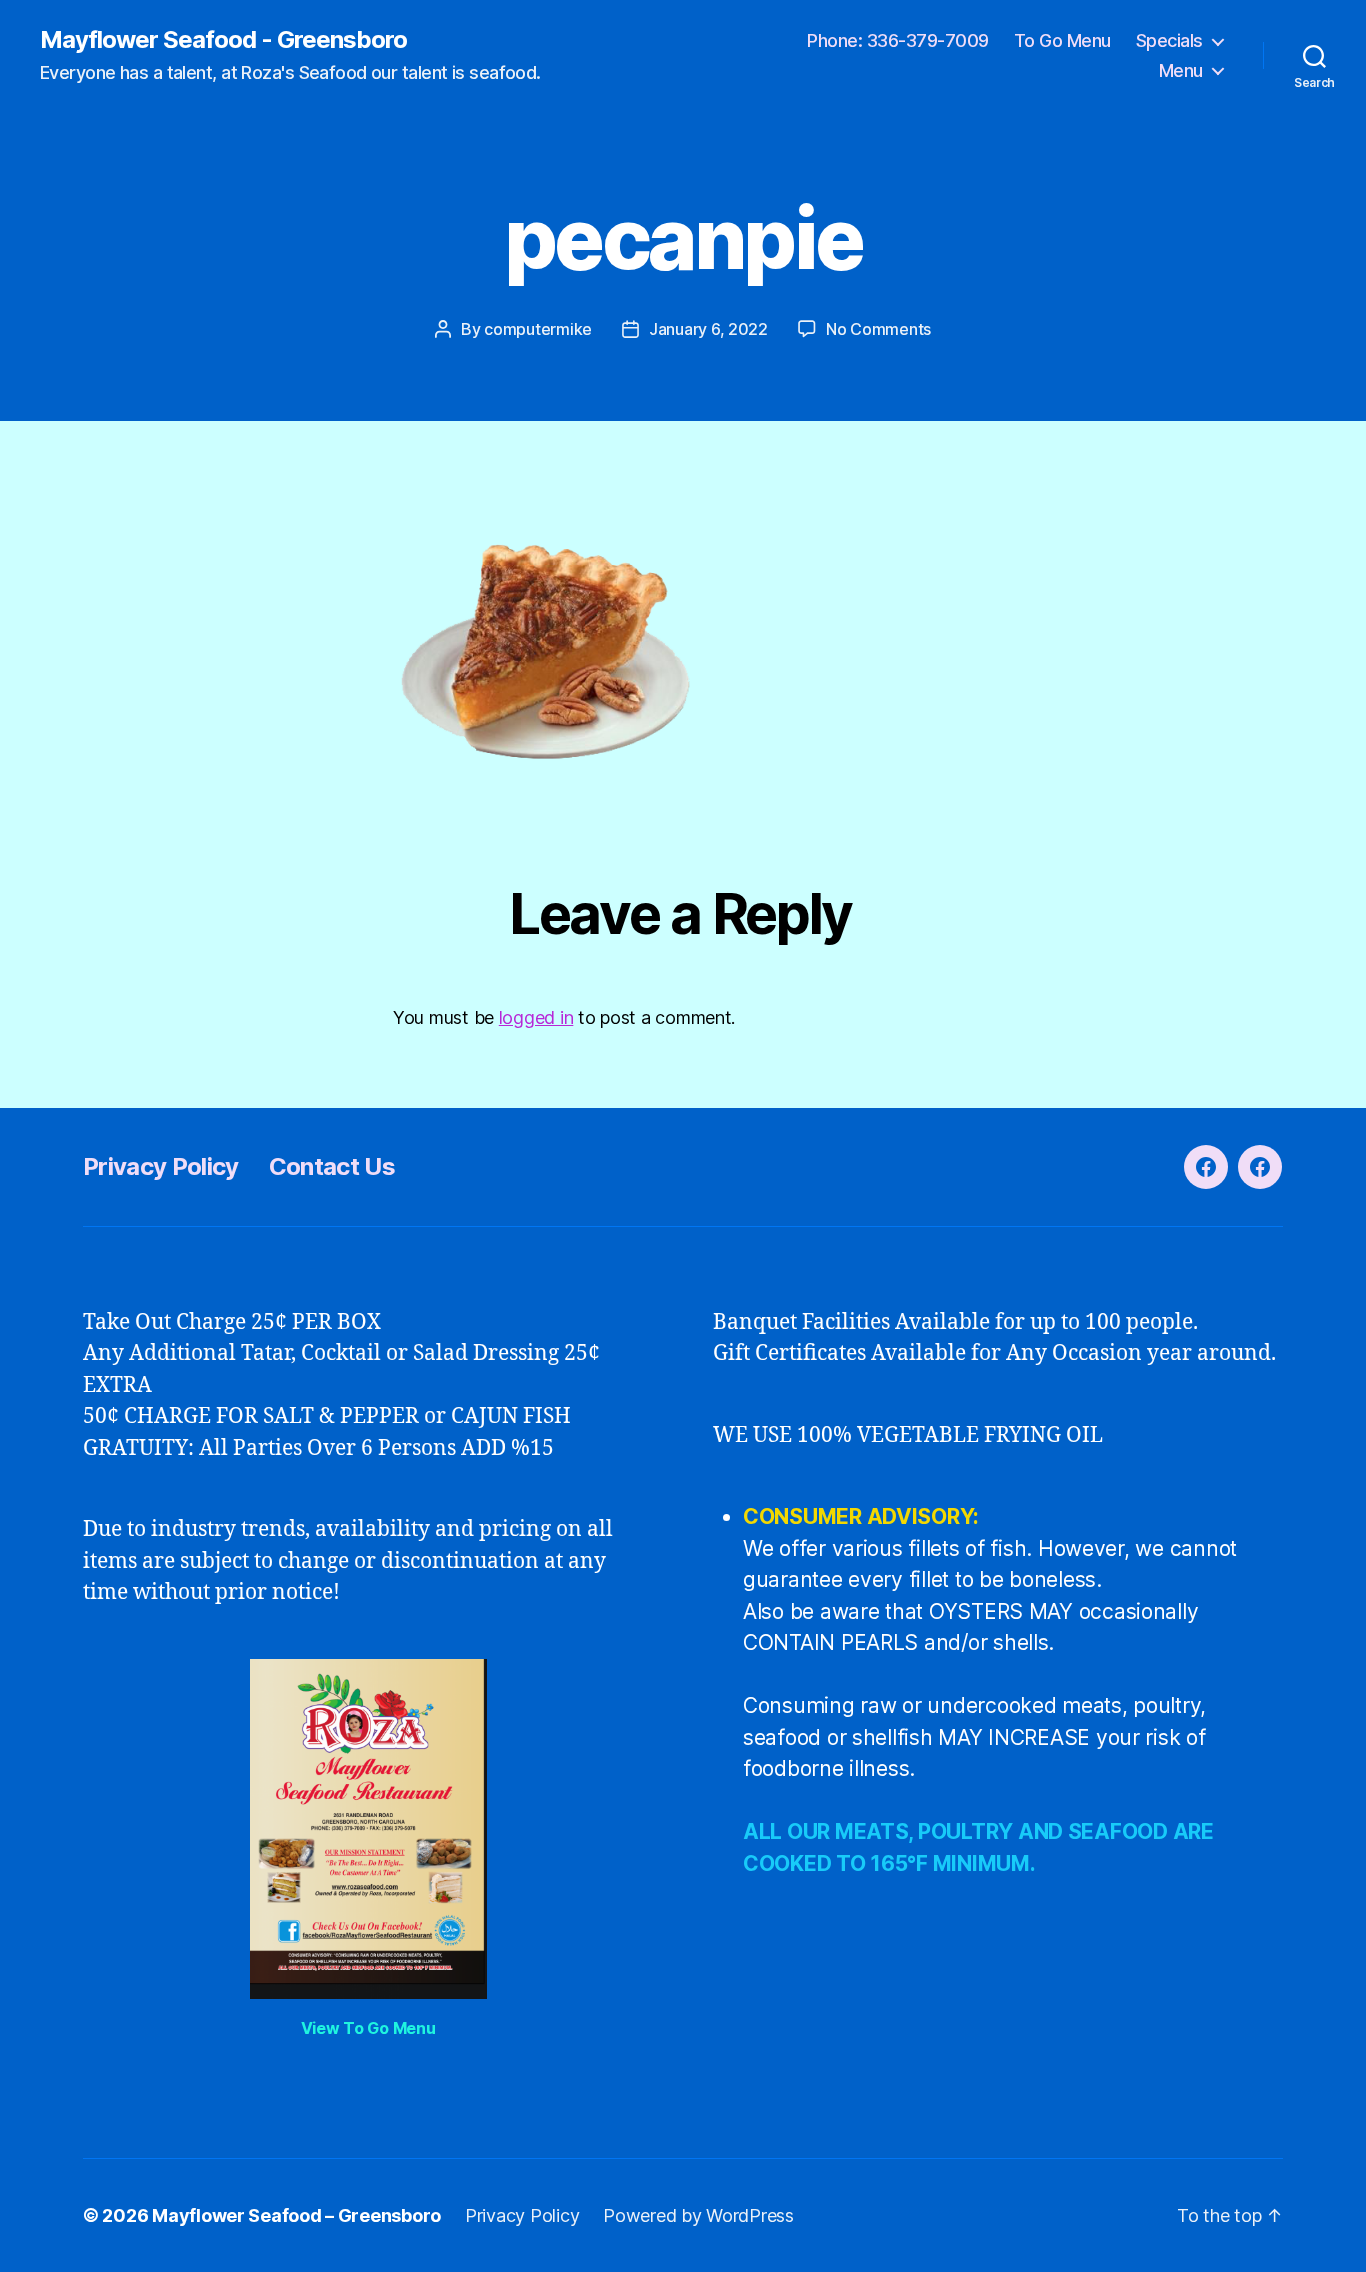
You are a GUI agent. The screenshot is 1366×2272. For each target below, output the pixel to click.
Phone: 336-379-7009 (898, 40)
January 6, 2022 (708, 329)
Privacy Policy (161, 1166)
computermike (538, 329)
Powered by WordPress (698, 2215)
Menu (1181, 70)
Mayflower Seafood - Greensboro (223, 40)
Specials (1169, 40)
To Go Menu (1062, 40)
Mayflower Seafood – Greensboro (296, 2215)
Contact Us (332, 1166)
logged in (536, 1017)
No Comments (878, 329)
